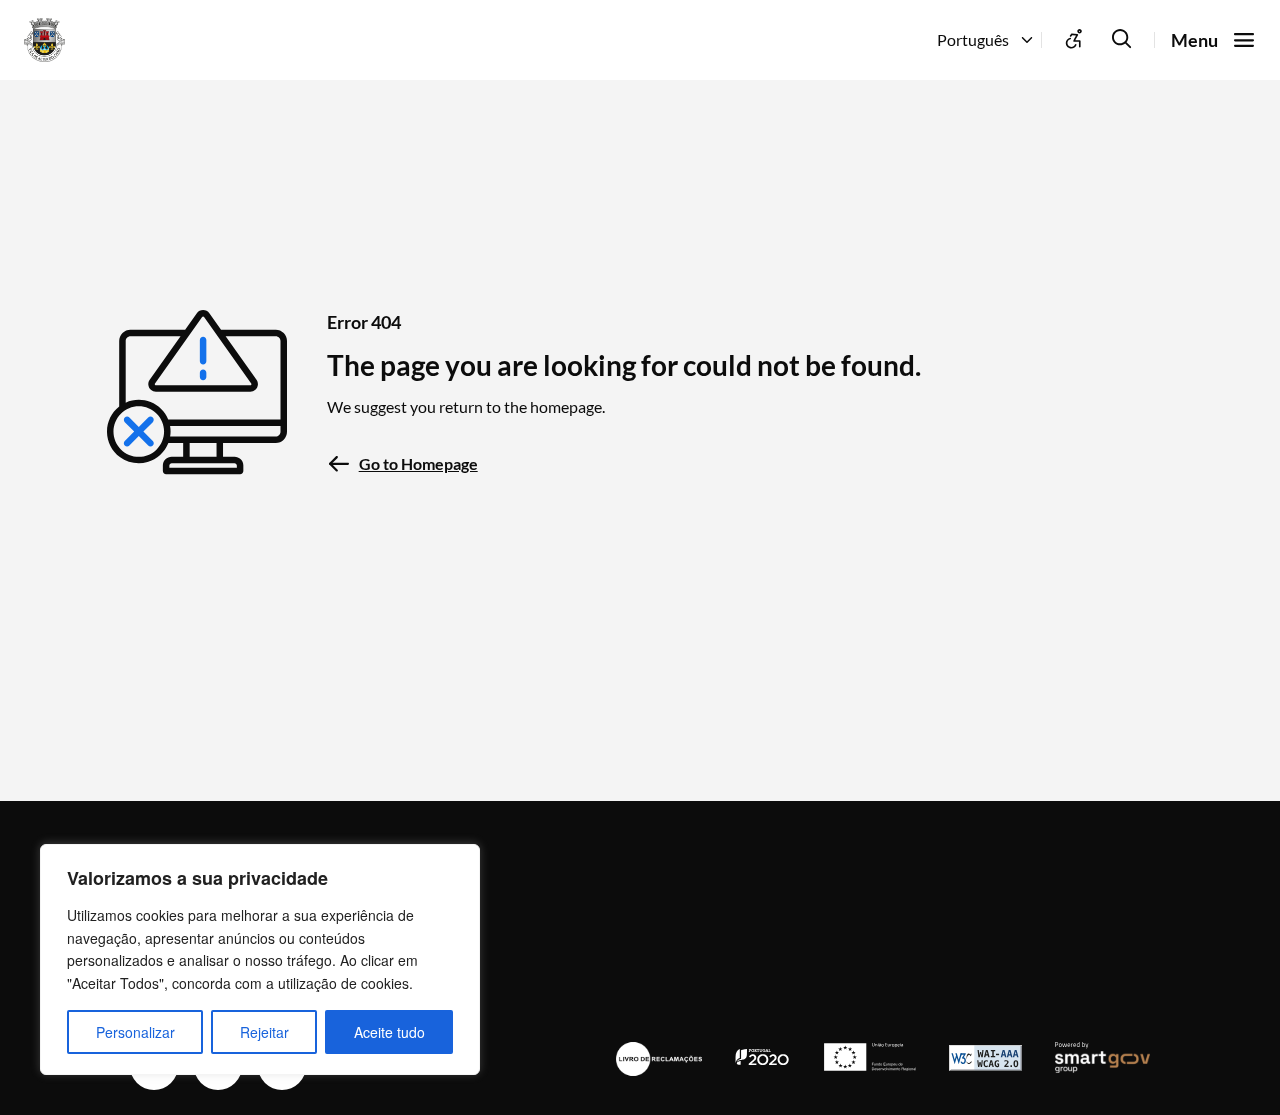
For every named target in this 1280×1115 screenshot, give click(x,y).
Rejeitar (264, 1032)
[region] (260, 959)
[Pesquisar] (1122, 40)
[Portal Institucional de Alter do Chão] (74, 40)
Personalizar (135, 1032)
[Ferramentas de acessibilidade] (1074, 40)
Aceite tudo (389, 1032)
